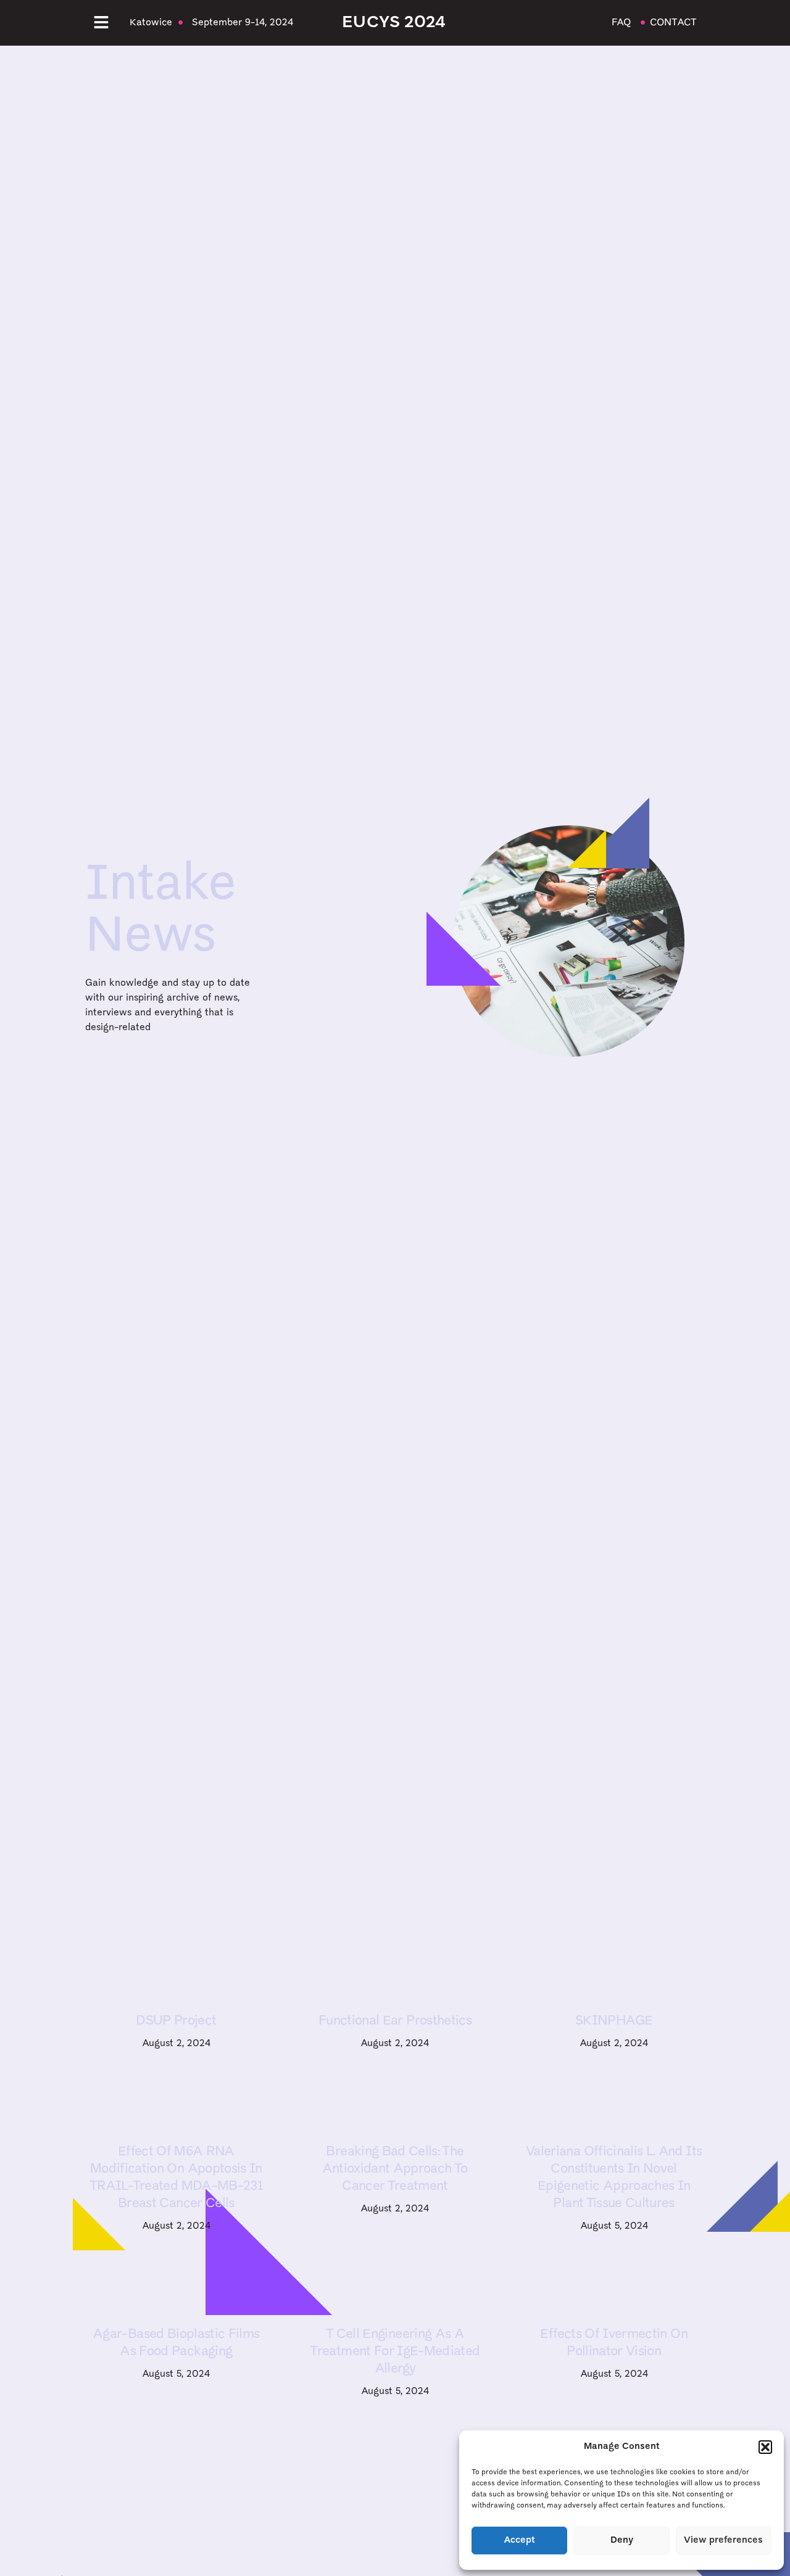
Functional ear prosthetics (395, 2021)
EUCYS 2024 (394, 23)
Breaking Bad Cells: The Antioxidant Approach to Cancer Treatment (395, 2169)
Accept (519, 2541)
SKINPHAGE (614, 2021)
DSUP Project (176, 2021)
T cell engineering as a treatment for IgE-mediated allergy (395, 2352)
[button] (765, 2447)
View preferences (723, 2541)
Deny (622, 2541)
